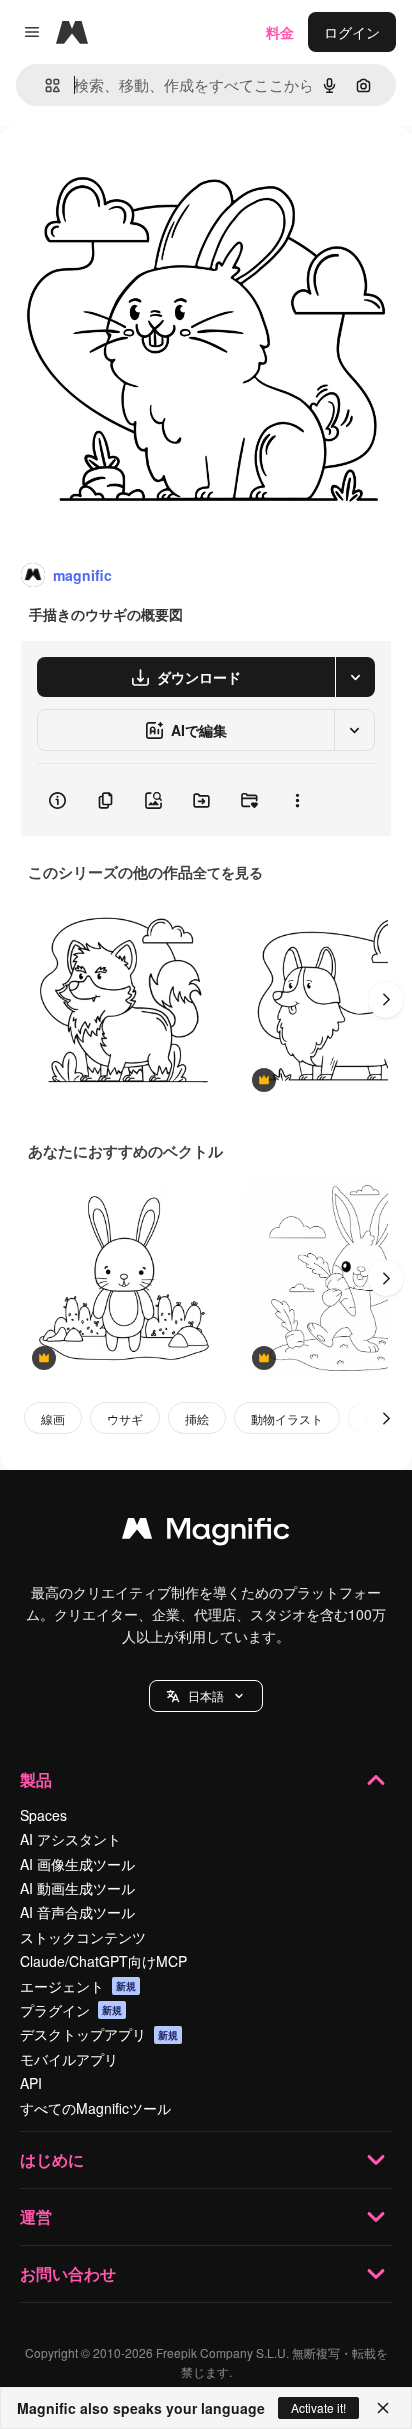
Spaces (43, 1815)
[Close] (383, 2408)
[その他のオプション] (297, 800)
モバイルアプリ (69, 2059)
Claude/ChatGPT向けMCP (103, 1961)
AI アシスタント (70, 1839)
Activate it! (318, 2407)
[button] (206, 1696)
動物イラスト (287, 1418)
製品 (36, 1779)
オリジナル (137, 171)
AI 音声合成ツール (77, 1912)
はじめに (52, 2159)
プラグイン (71, 2010)
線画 (53, 1418)
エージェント (78, 1986)
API (31, 2083)
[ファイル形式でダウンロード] (355, 677)
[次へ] (386, 1000)
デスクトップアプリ (99, 2034)
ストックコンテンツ (83, 1937)
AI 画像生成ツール (77, 1864)
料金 (280, 32)
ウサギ (125, 1418)
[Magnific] (206, 1533)
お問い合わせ (68, 2273)
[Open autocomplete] (44, 85)
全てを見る (228, 872)
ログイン (352, 32)
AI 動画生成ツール (77, 1888)
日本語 (206, 1695)
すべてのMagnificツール (95, 2108)
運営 (36, 2216)
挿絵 (197, 1418)
